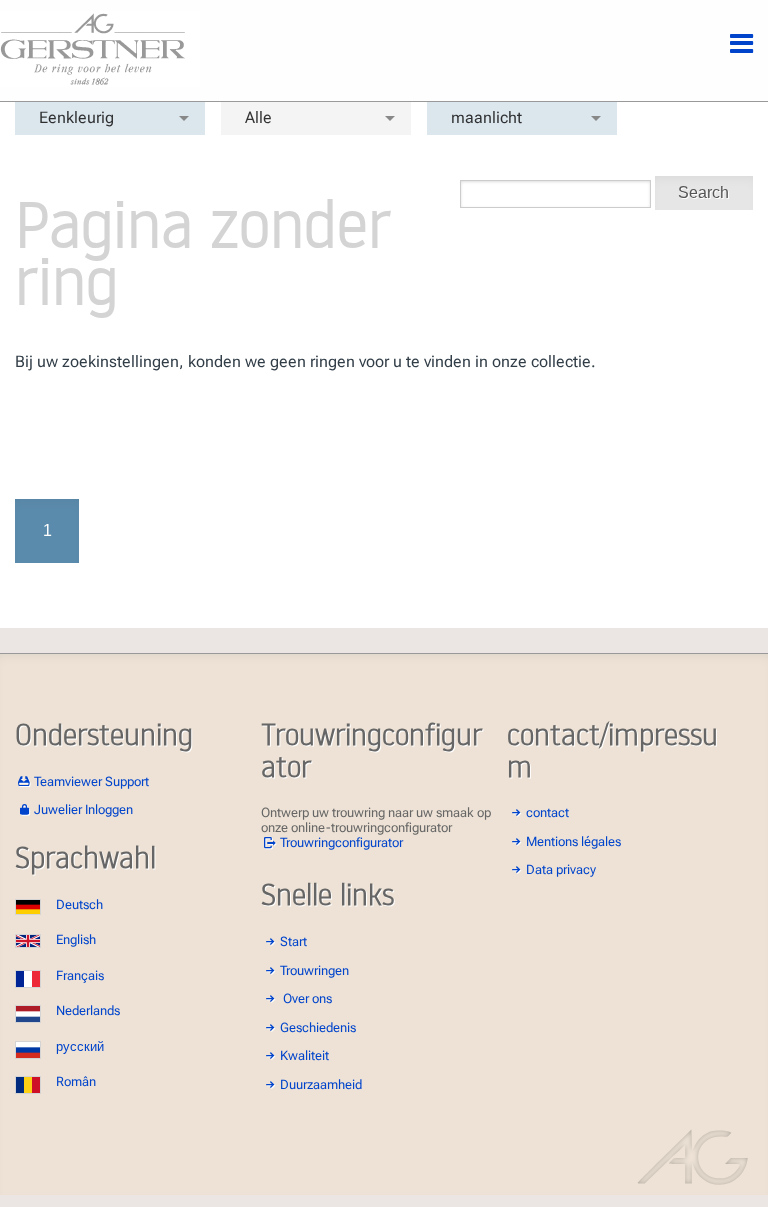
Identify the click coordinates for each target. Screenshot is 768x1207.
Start (293, 941)
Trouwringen (314, 970)
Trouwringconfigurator (341, 842)
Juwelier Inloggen (83, 809)
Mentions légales (573, 841)
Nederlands (88, 1010)
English (76, 939)
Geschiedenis (318, 1027)
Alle (258, 117)
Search (703, 192)
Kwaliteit (304, 1055)
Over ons (307, 998)
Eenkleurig (76, 117)
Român (76, 1081)
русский (80, 1046)
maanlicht (486, 117)
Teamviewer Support (91, 781)
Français (80, 975)
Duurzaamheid (321, 1084)
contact (547, 812)
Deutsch (79, 904)
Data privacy (561, 869)
